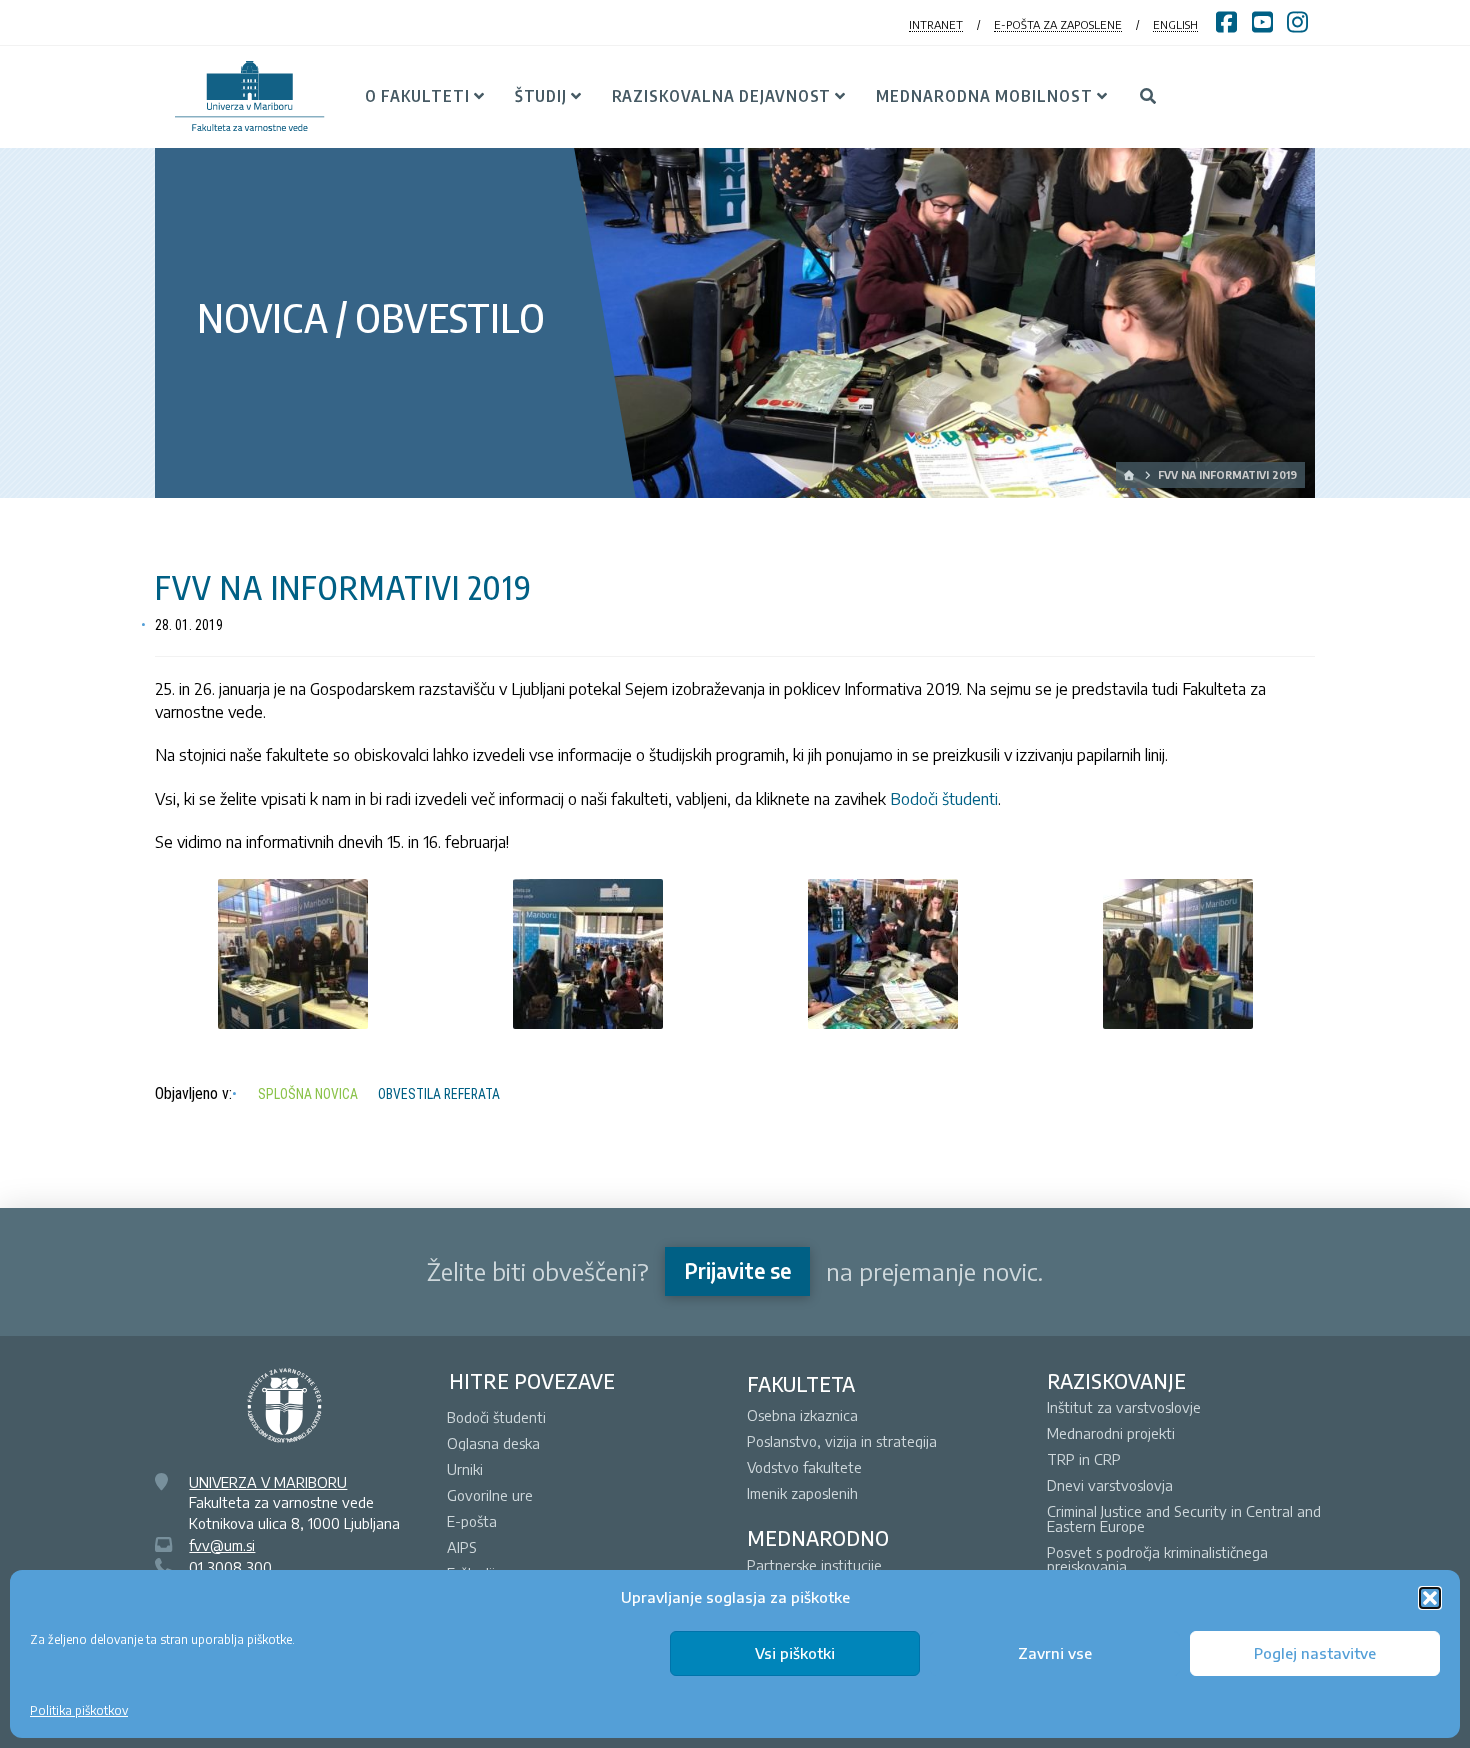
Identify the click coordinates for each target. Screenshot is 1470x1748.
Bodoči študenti (944, 799)
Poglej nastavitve (1315, 1653)
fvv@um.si (222, 1545)
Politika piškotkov (79, 1710)
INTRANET (936, 24)
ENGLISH (1175, 24)
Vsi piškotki (795, 1653)
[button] (1430, 1598)
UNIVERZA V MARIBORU (268, 1482)
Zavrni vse (1055, 1653)
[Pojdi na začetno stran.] (1130, 475)
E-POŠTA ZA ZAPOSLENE (1058, 24)
